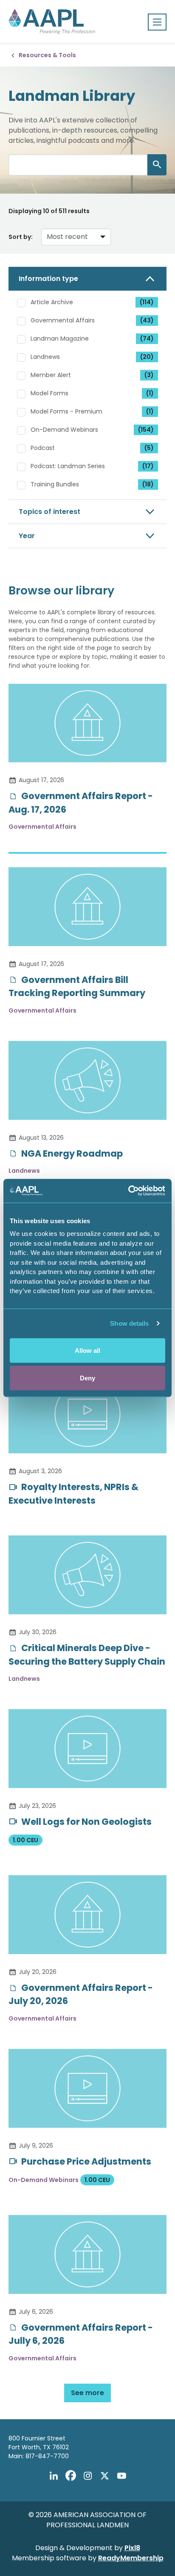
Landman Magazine (92, 339)
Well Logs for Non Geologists (86, 1822)
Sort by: (21, 237)
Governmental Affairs (92, 320)
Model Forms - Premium (92, 411)
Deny (87, 1378)
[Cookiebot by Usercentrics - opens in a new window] (128, 1191)
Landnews (92, 357)
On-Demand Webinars (92, 430)
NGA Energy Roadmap (71, 1153)
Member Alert (92, 375)
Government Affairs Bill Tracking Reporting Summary (77, 987)
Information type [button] (48, 279)
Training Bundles (92, 484)
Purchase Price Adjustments (85, 2161)
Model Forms (92, 393)
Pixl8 (132, 2548)
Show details (129, 1323)
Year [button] (27, 536)
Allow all (87, 1350)
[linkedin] (54, 2476)
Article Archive (92, 302)
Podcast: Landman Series (92, 466)
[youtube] (121, 2476)
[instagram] (87, 2476)
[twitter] (104, 2476)
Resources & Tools (47, 55)
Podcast (92, 448)
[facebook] (71, 2476)
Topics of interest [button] (49, 512)
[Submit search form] (157, 165)
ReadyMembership (131, 2558)
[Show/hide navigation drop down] (157, 22)
